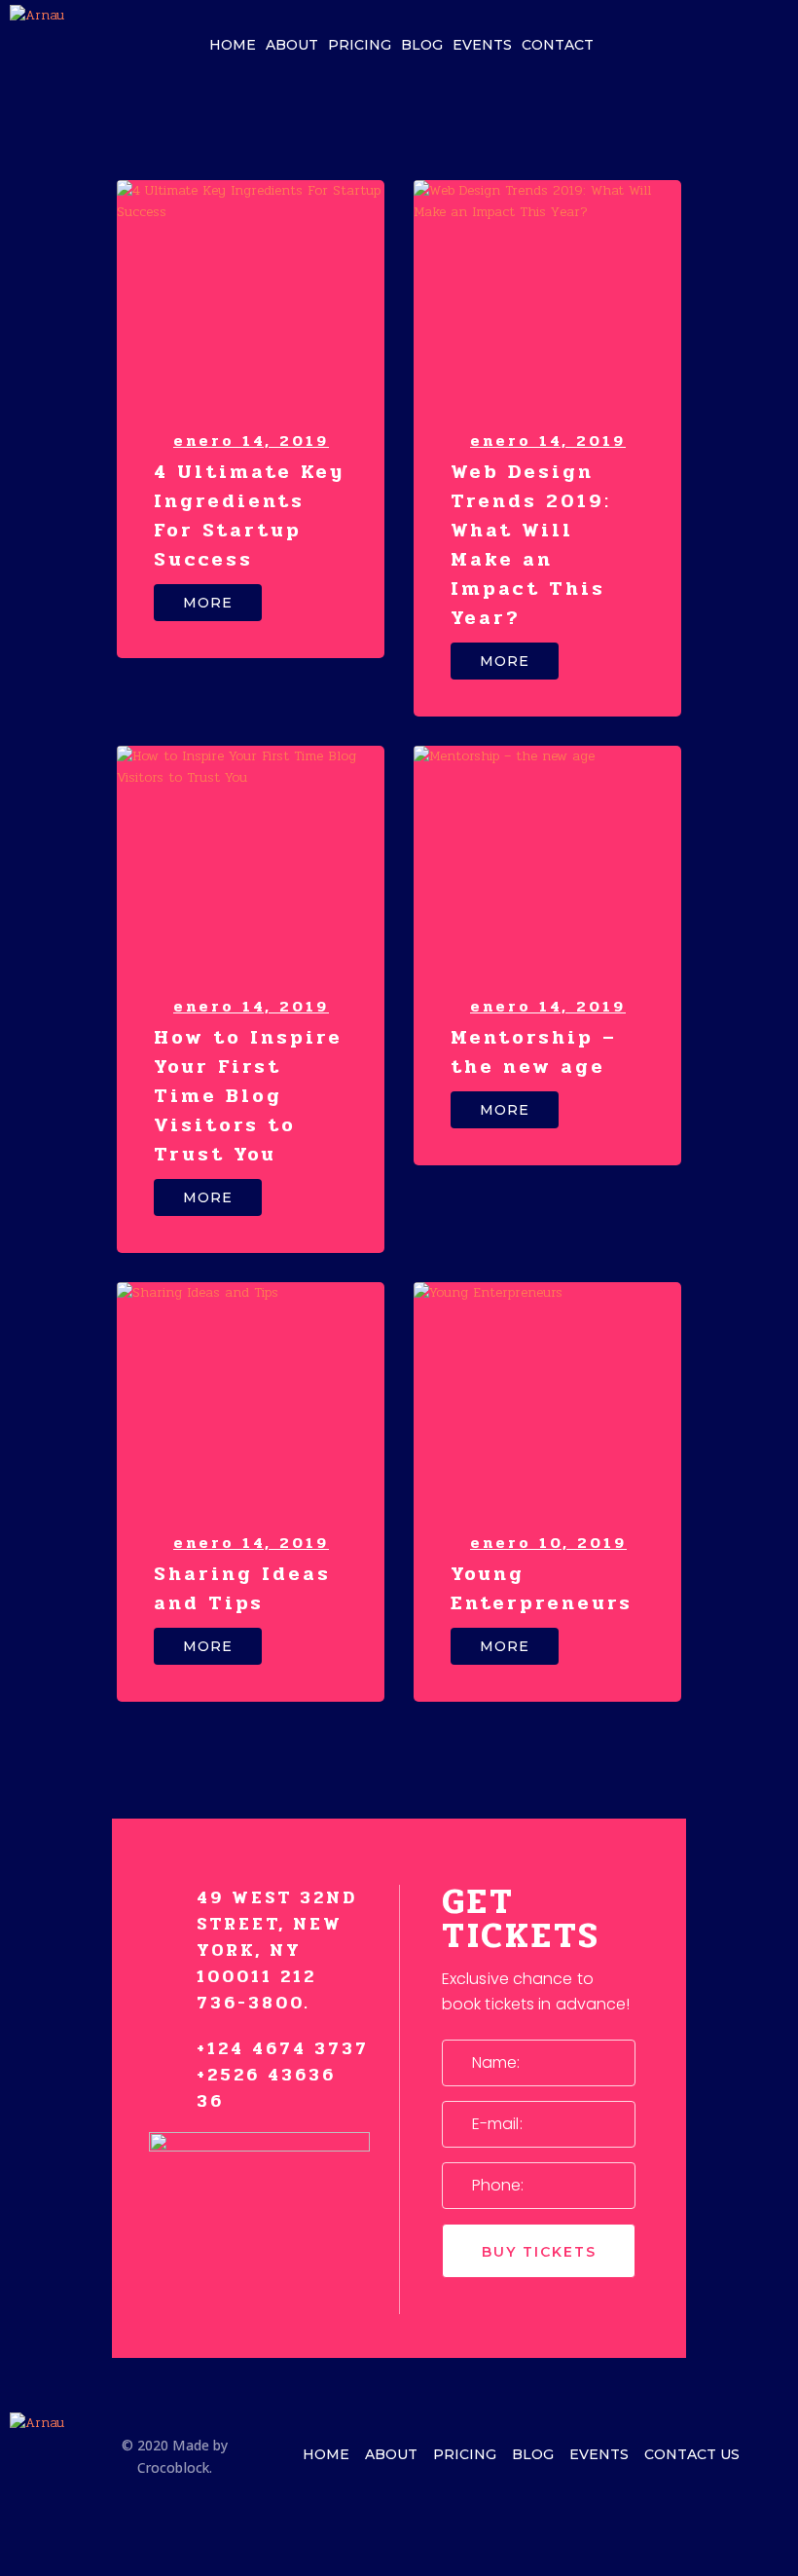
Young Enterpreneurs (542, 1588)
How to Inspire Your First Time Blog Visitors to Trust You (248, 1096)
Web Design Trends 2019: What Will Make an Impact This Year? (531, 545)
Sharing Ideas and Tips (242, 1588)
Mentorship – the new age (534, 1052)
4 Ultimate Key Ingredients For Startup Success (249, 515)
